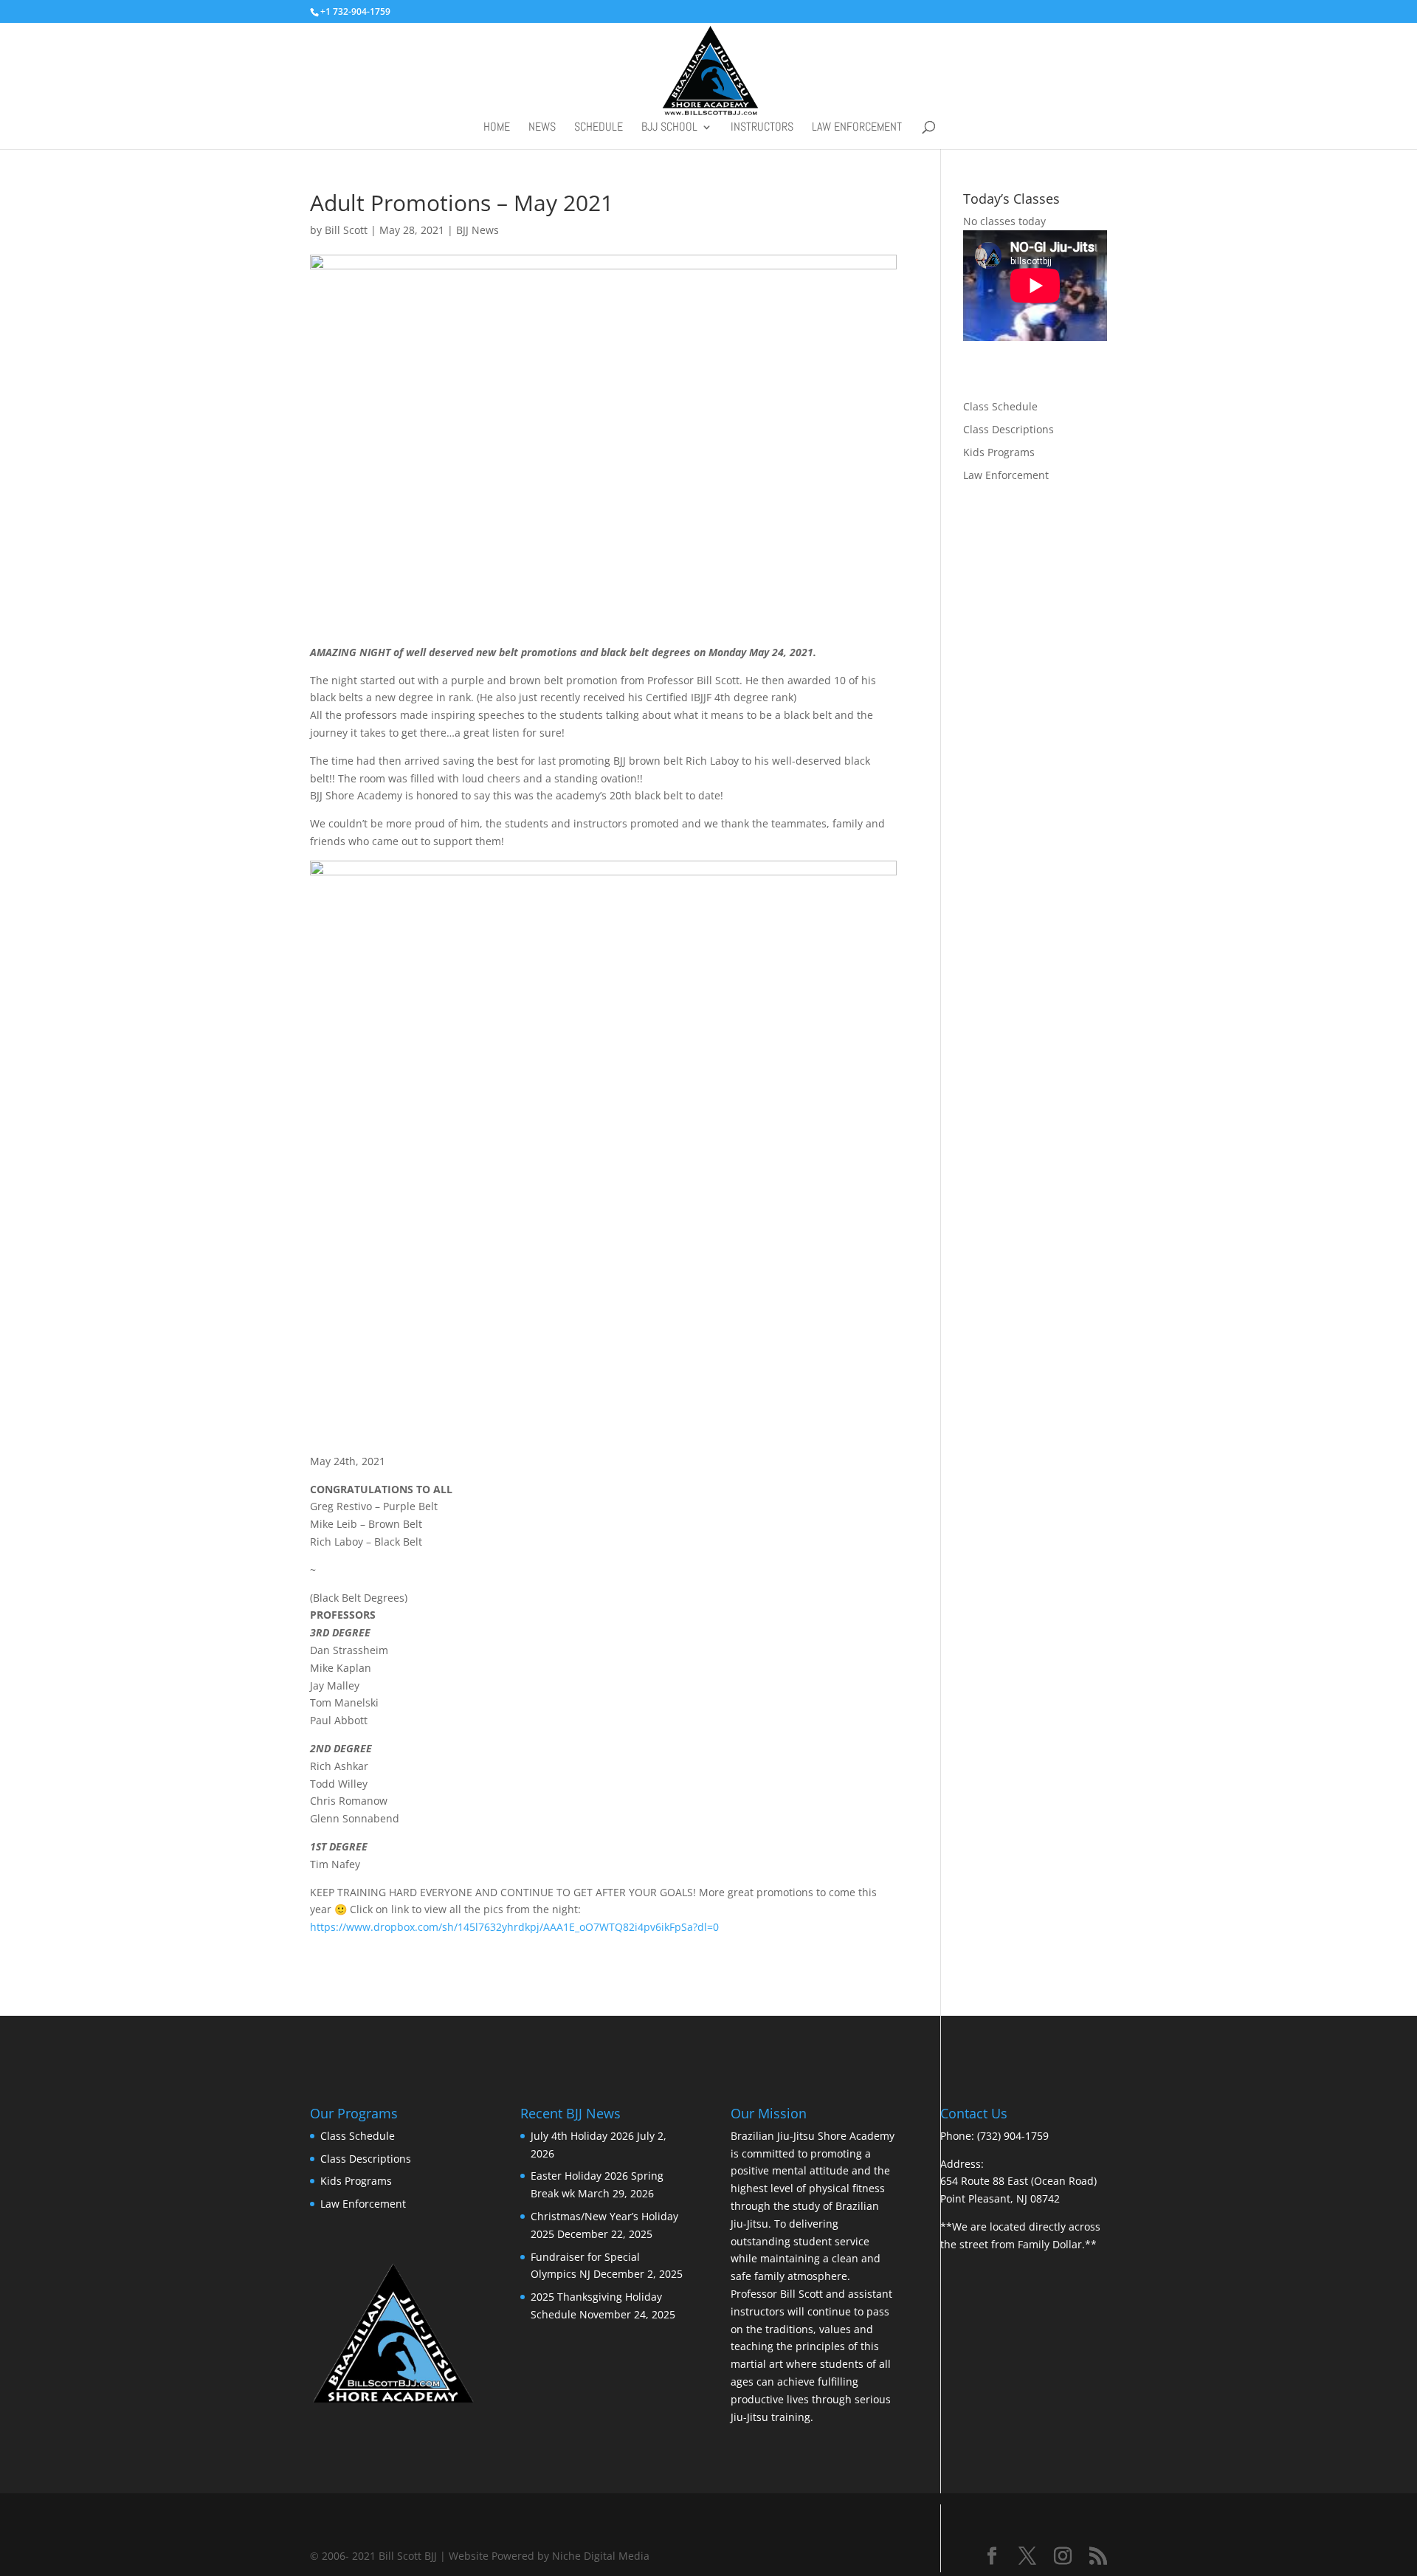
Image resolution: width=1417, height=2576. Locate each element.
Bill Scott (346, 230)
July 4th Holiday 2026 (582, 2136)
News (542, 128)
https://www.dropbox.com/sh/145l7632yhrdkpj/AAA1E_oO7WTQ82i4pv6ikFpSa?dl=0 (514, 1927)
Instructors (762, 128)
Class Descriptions (1009, 429)
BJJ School (669, 128)
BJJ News (477, 230)
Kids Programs (999, 452)
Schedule (599, 128)
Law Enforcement (857, 128)
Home (497, 128)
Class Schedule (1000, 406)
